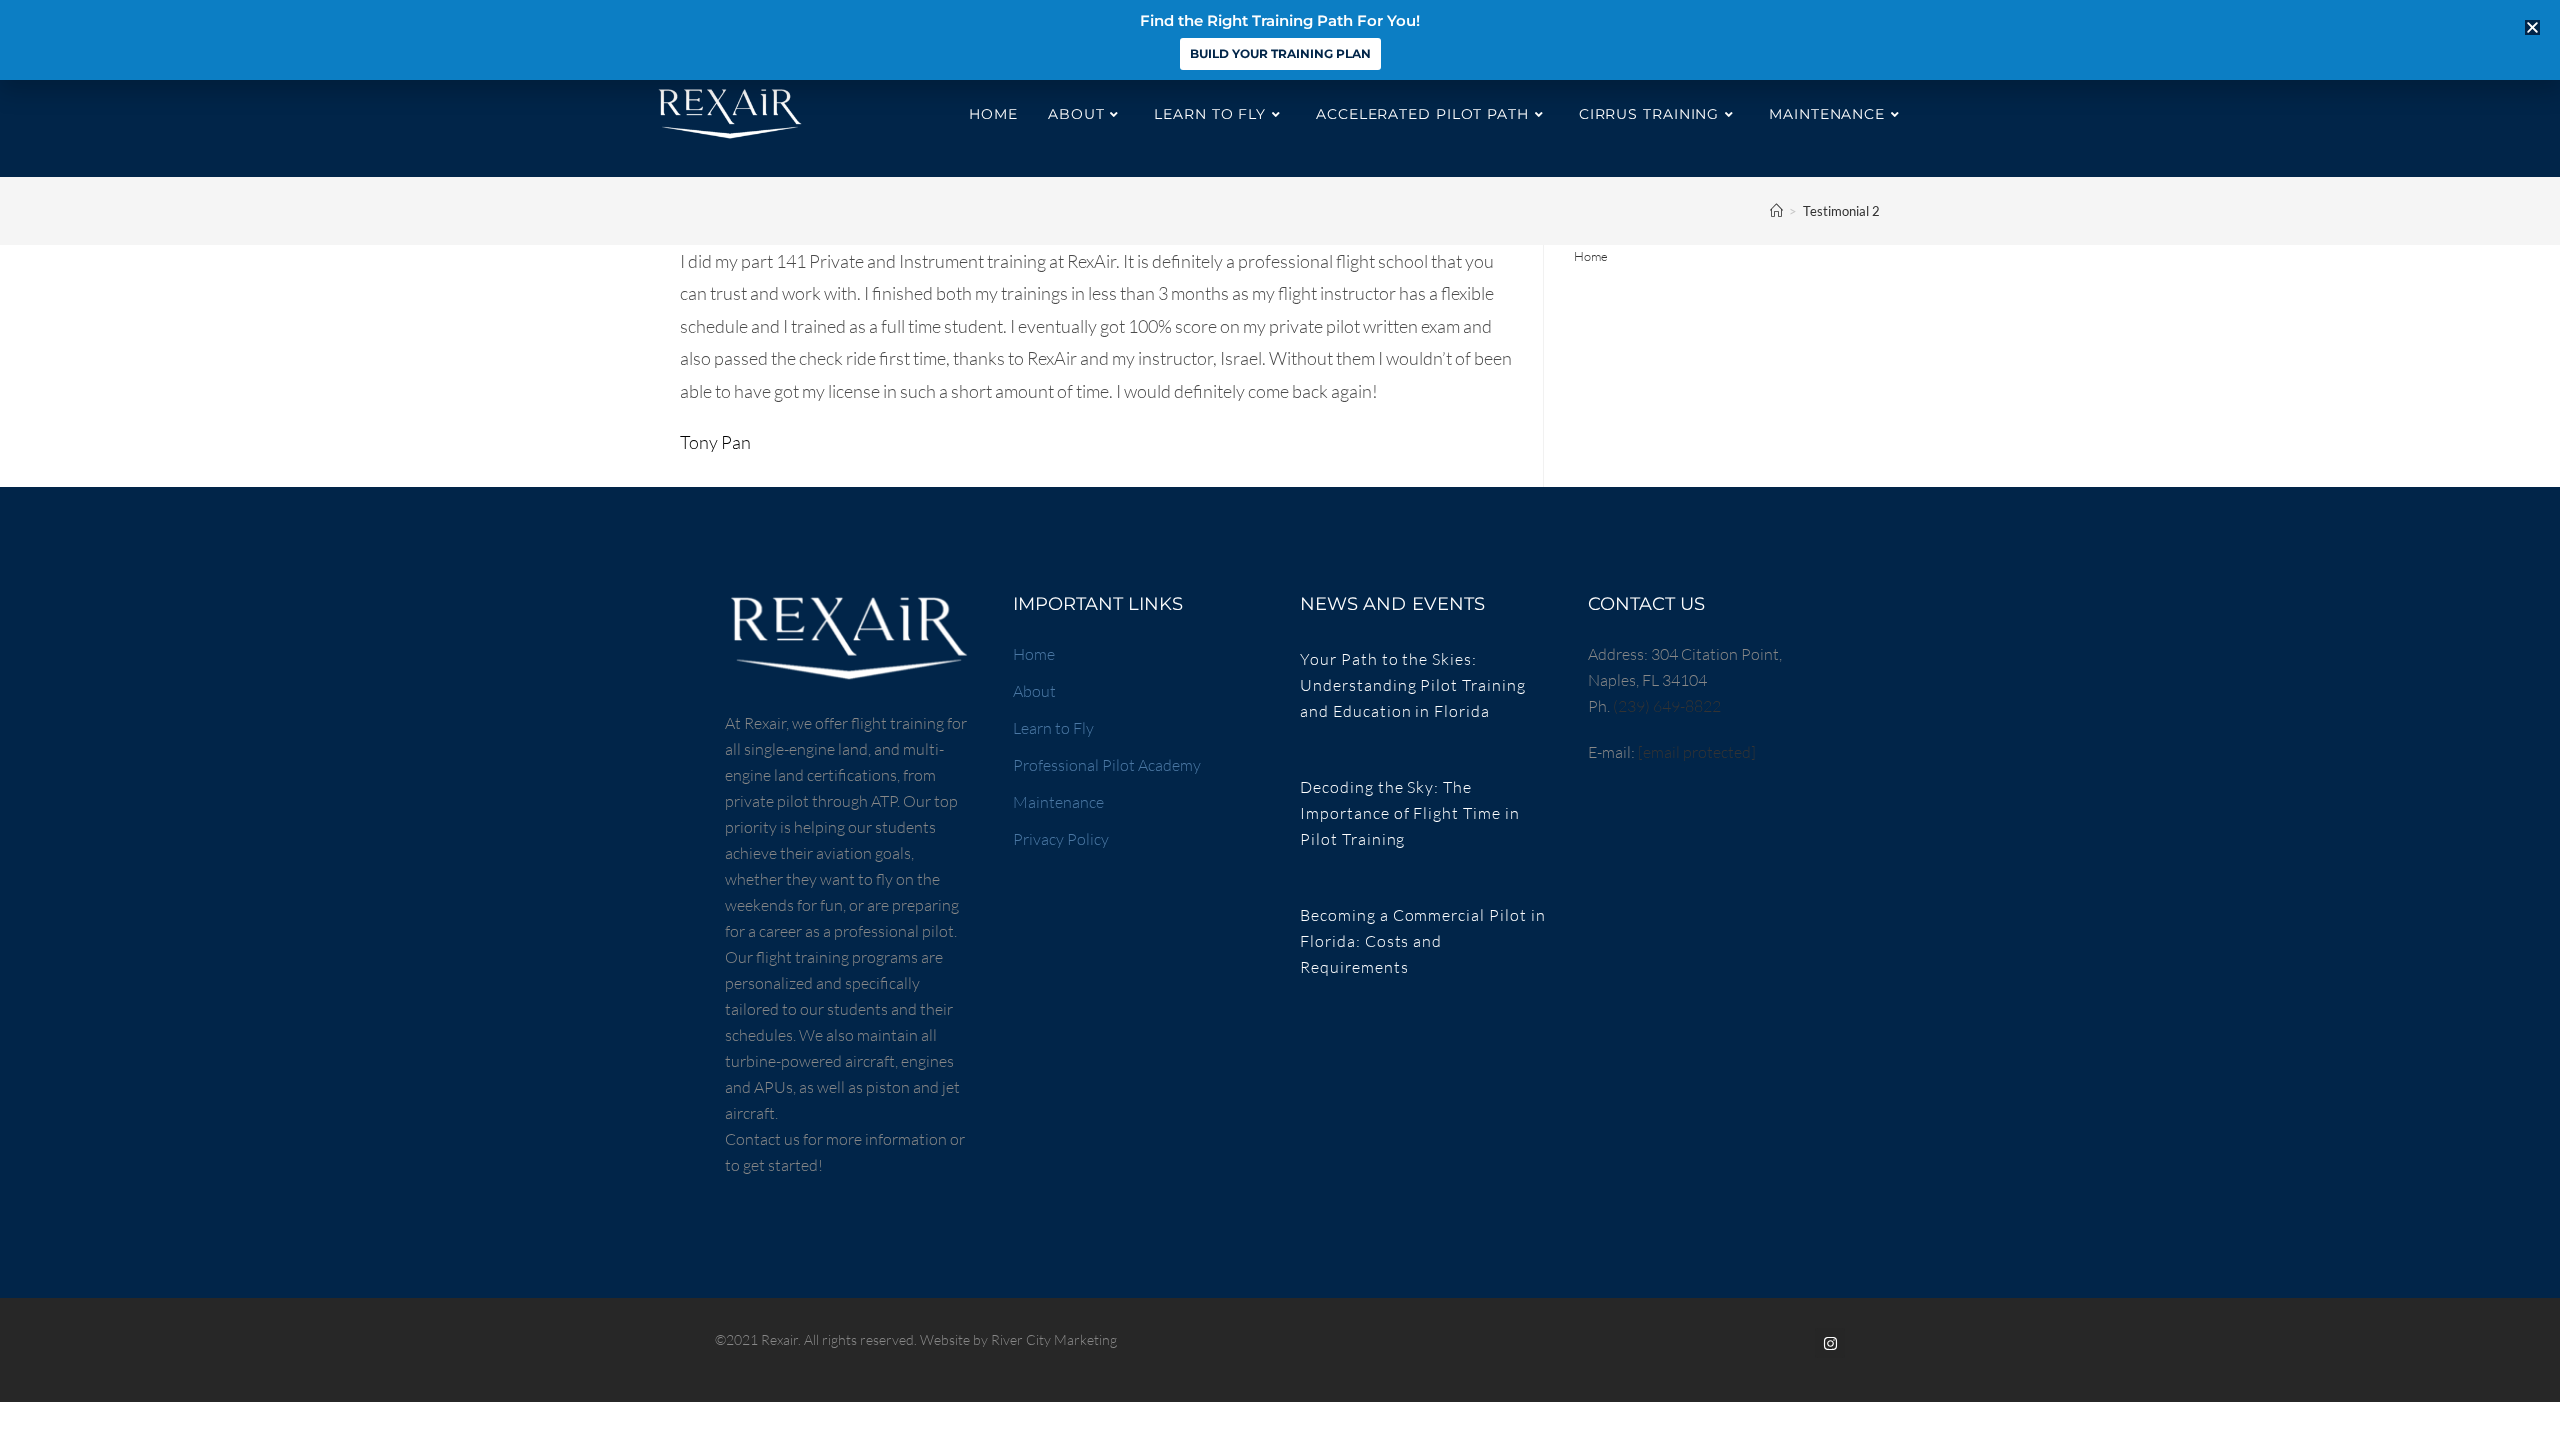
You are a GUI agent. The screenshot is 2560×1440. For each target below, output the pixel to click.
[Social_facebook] (1795, 1343)
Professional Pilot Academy (1107, 765)
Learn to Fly (1053, 728)
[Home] (1776, 211)
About (1034, 691)
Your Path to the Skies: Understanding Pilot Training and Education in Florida (1413, 685)
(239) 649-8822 (1667, 706)
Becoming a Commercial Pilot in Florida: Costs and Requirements (1423, 941)
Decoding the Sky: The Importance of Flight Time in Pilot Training (1410, 813)
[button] (2532, 27)
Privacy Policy (1061, 839)
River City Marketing (1054, 1339)
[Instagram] (1830, 1343)
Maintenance (1058, 802)
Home (1591, 256)
